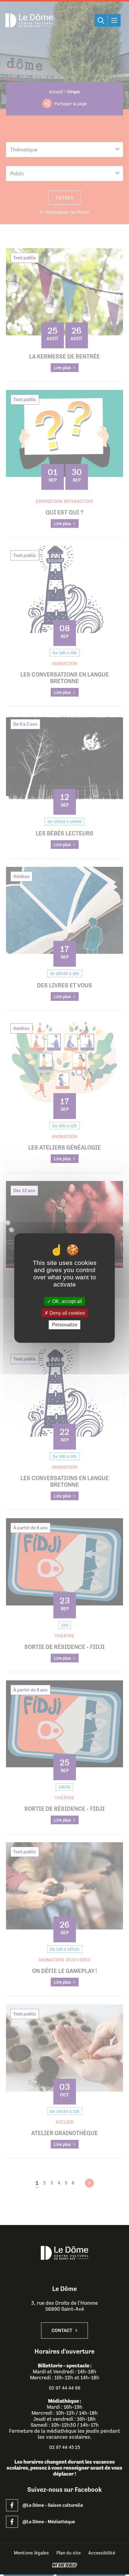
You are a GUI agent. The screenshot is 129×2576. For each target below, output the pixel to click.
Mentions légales (31, 2553)
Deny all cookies (67, 1313)
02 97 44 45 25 (65, 2447)
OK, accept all (66, 1301)
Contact (62, 2331)
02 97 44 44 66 (65, 2388)
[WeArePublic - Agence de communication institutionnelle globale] (64, 2565)
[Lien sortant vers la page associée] (12, 2505)
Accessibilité (102, 2553)
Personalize (65, 1325)
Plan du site (69, 2553)
